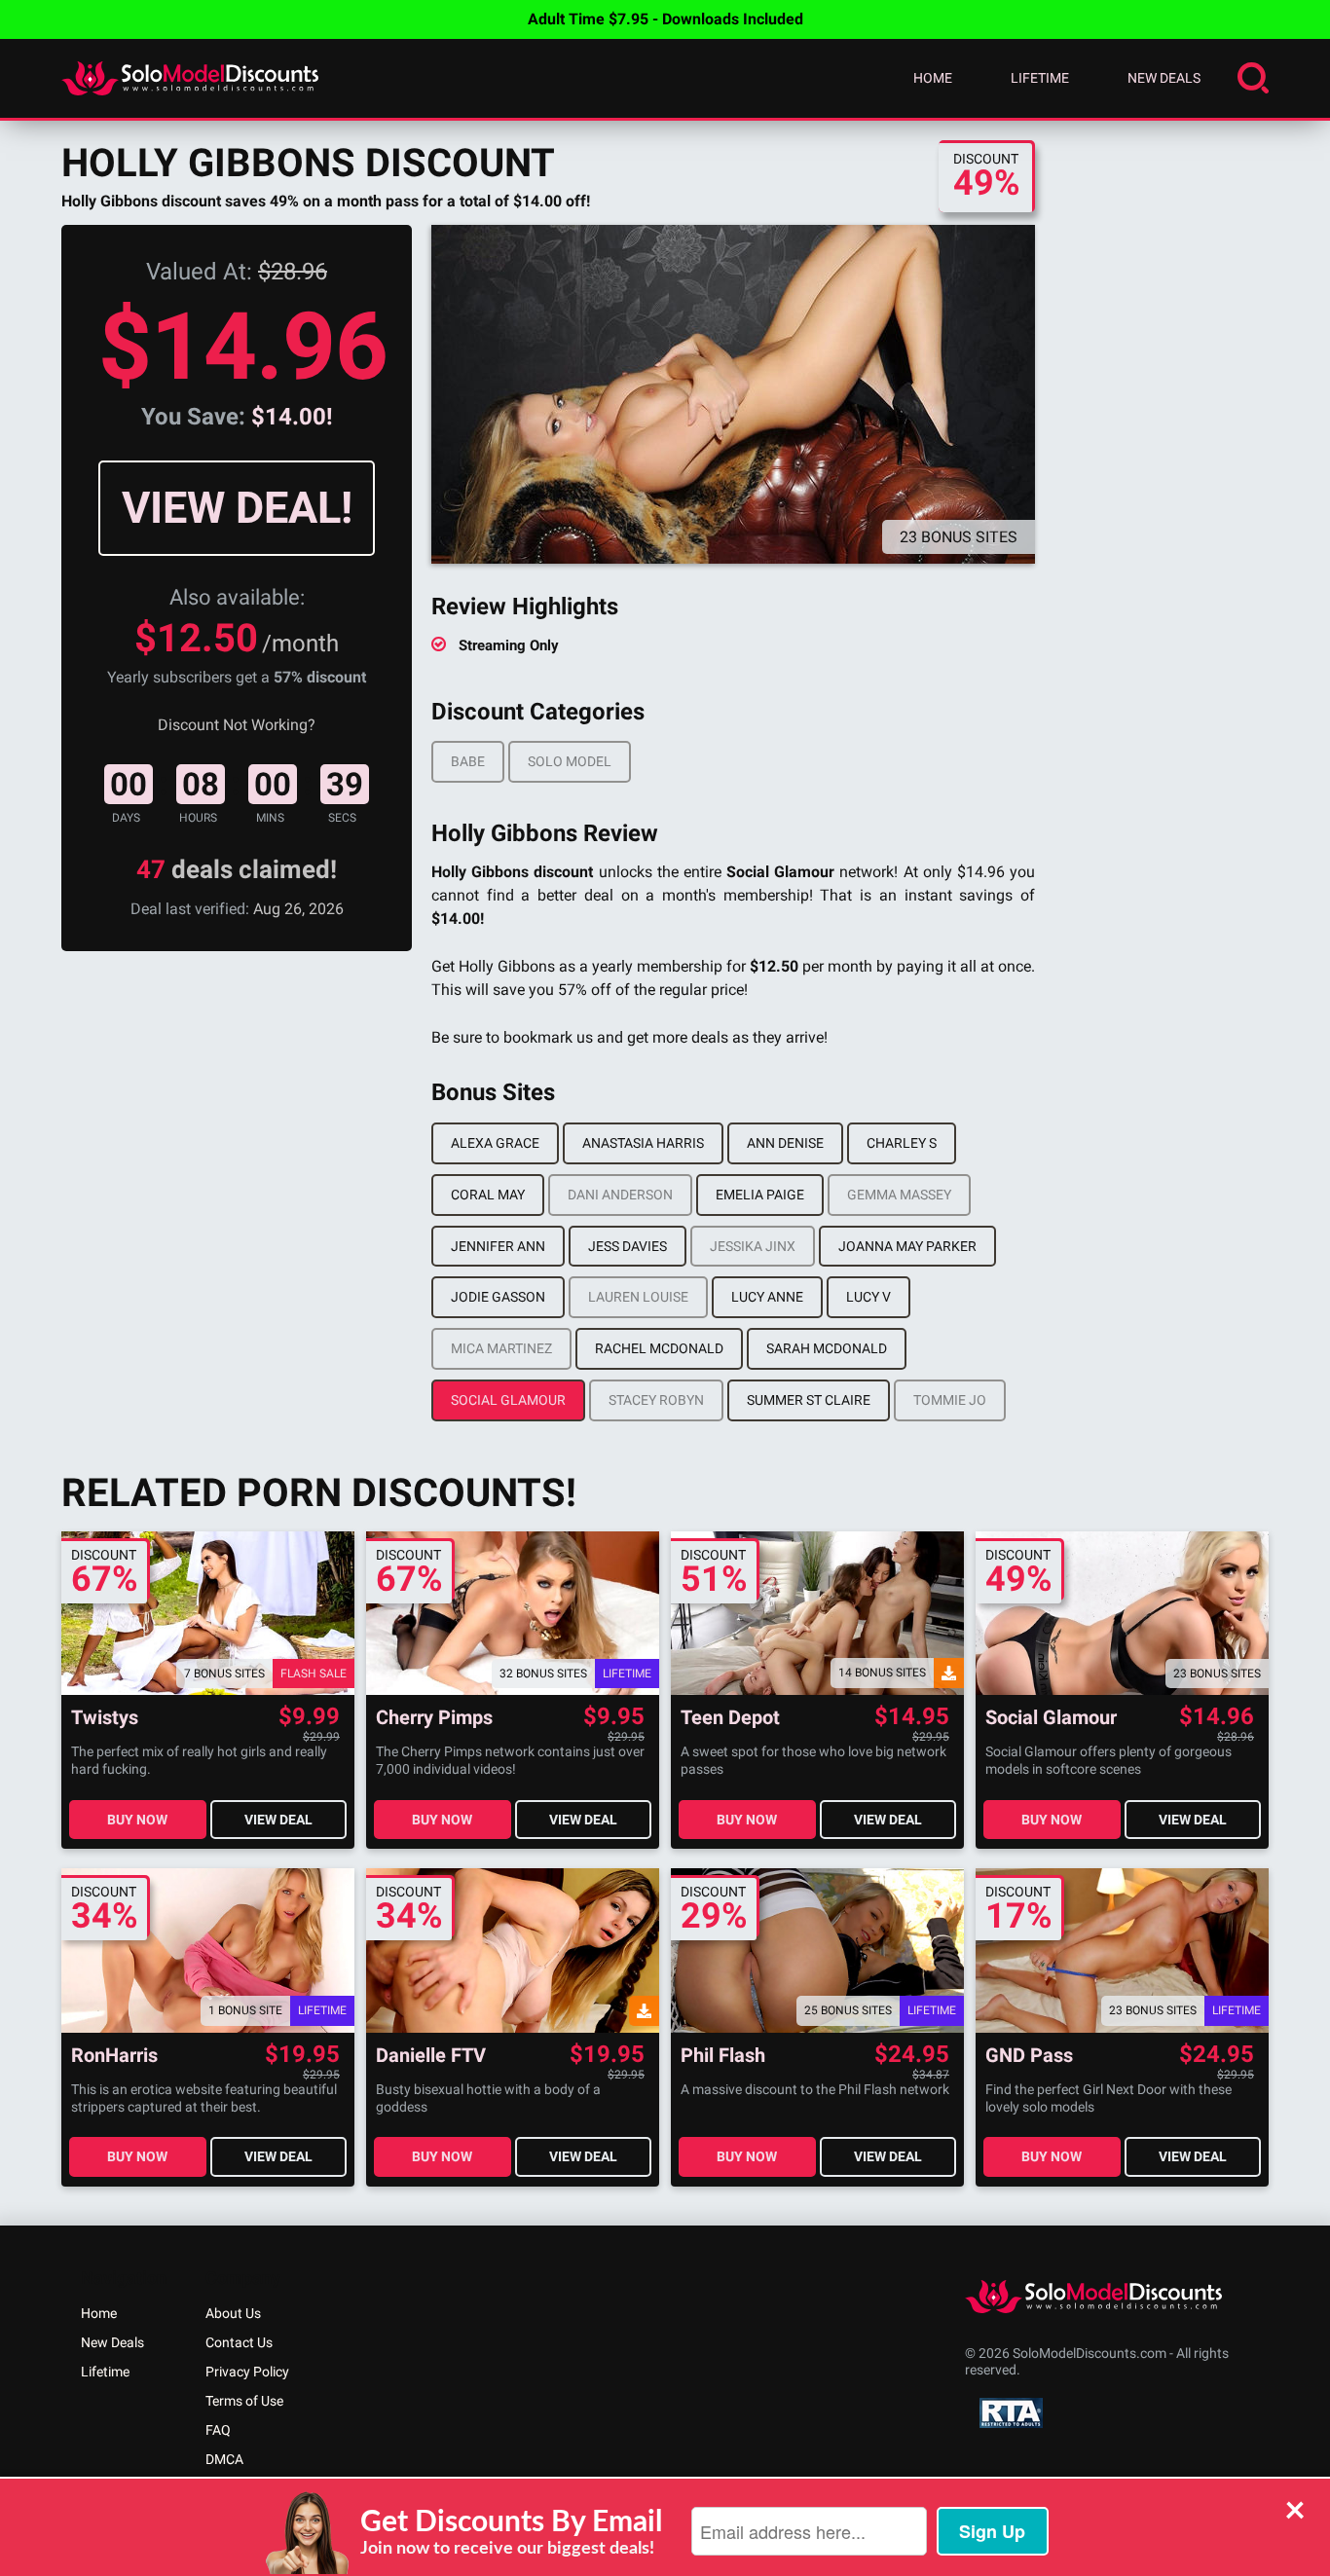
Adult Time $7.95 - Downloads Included (665, 19)
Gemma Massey (899, 1195)
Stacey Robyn (656, 1400)
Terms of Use (244, 2401)
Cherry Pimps (434, 1718)
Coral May (488, 1195)
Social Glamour (508, 1400)
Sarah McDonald (827, 1348)
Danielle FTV (431, 2056)
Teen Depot (730, 1718)
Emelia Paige (760, 1195)
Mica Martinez (501, 1348)
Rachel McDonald (659, 1348)
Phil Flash (723, 2056)
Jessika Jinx (753, 1246)
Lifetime (1040, 78)
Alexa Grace (495, 1143)
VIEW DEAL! (237, 508)
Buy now (137, 1820)
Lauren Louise (638, 1297)
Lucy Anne (767, 1297)
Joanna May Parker (907, 1246)
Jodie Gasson (498, 1297)
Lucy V (868, 1297)
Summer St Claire (809, 1400)
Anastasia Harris (643, 1143)
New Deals (1164, 78)
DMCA (224, 2459)
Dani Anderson (620, 1195)
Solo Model (570, 761)
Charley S (902, 1143)
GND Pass (1029, 2056)
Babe (468, 761)
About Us (233, 2313)
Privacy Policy (247, 2372)
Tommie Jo (950, 1400)
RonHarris (114, 2056)
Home (933, 78)
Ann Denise (785, 1143)
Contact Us (239, 2342)
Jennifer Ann (498, 1246)
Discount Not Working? (237, 725)
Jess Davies (628, 1246)
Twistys (105, 1718)
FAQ (218, 2430)
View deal (278, 1820)
